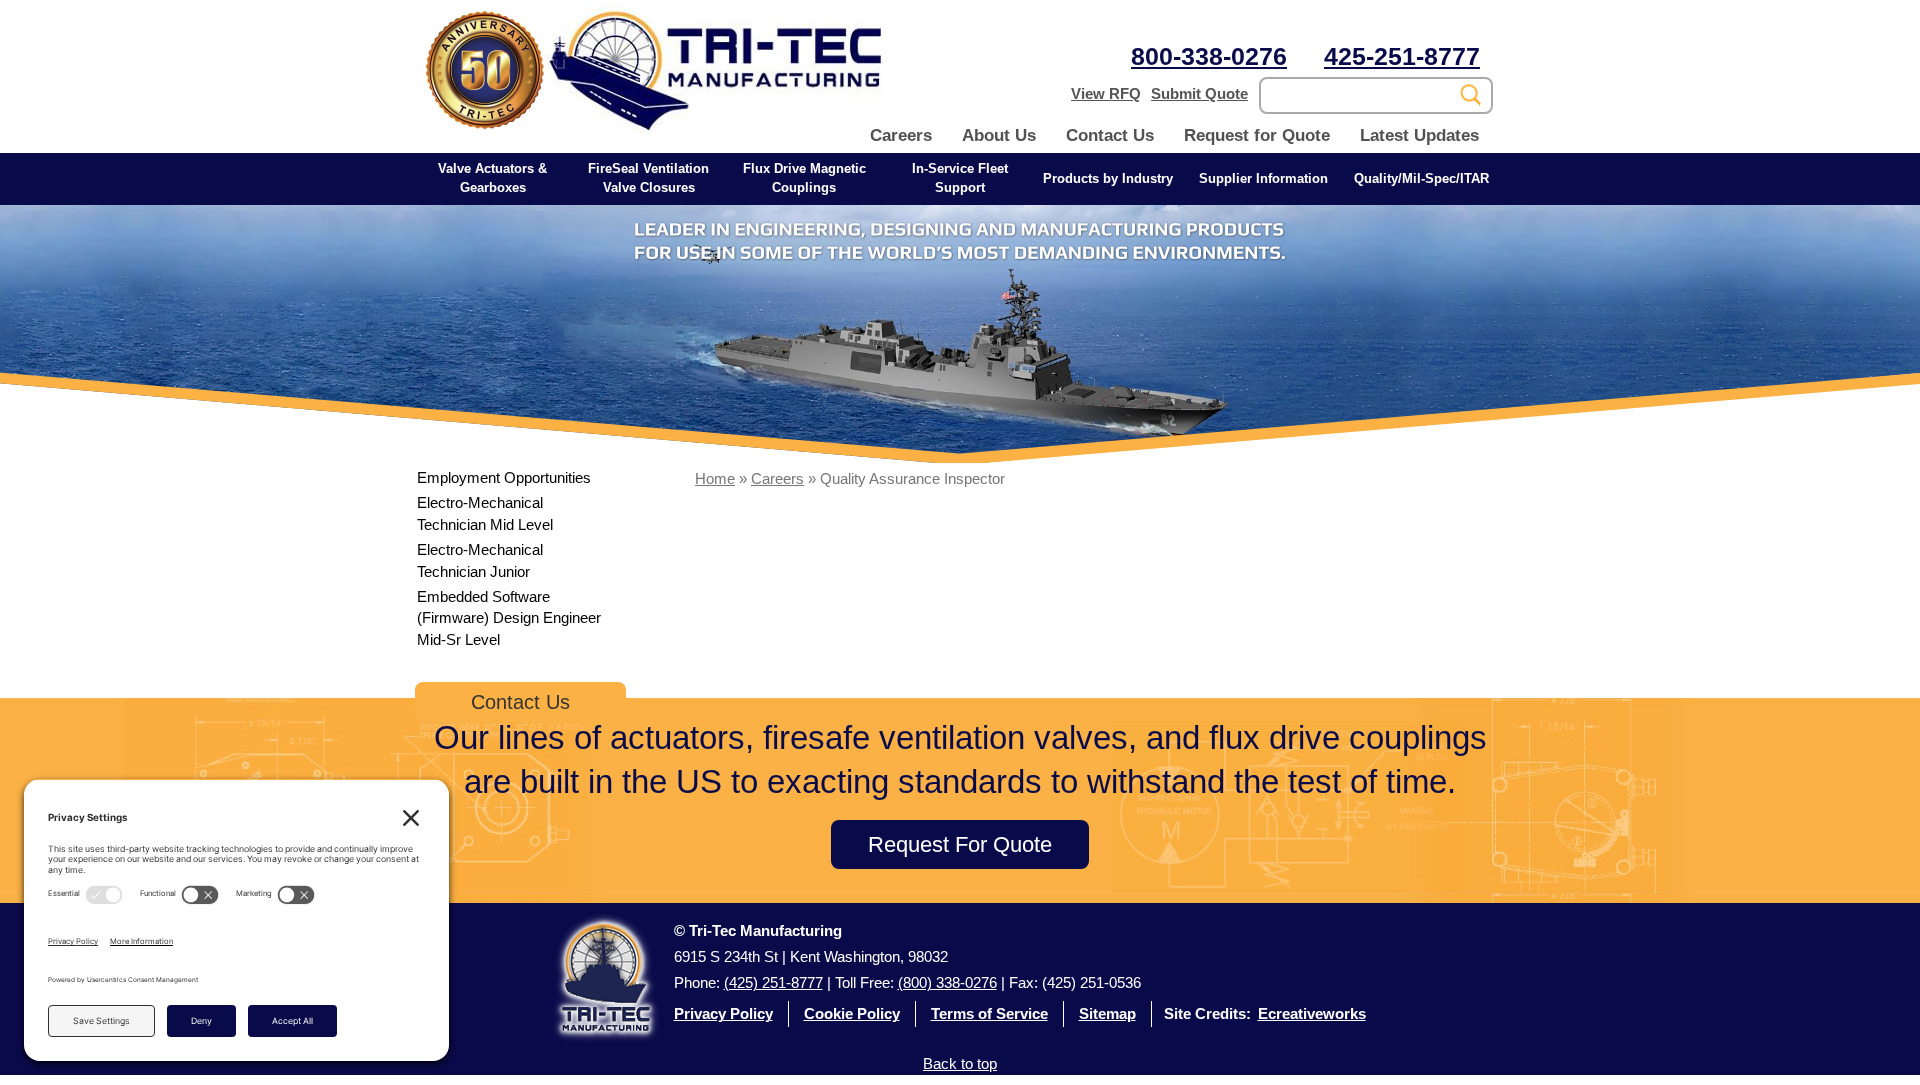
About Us (999, 135)
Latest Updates (1419, 135)
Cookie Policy (852, 1013)
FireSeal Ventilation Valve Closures (648, 178)
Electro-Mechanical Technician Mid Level (485, 513)
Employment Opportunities (504, 477)
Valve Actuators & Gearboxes (492, 178)
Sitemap (1107, 1013)
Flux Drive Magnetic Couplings (804, 178)
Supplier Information (1263, 178)
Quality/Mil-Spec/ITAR (1421, 178)
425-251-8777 (1402, 56)
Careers (901, 135)
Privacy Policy (723, 1013)
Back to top (960, 1063)
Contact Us (1110, 135)
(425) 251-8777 (773, 982)
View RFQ (1106, 93)
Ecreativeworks (1312, 1013)
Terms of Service (989, 1013)
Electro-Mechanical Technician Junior (480, 560)
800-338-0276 (1209, 56)
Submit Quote (1199, 93)
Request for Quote (1257, 135)
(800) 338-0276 (947, 982)
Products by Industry (1108, 178)
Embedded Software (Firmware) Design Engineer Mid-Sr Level (509, 618)
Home (715, 478)
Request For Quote (960, 844)
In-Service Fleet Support (960, 178)
